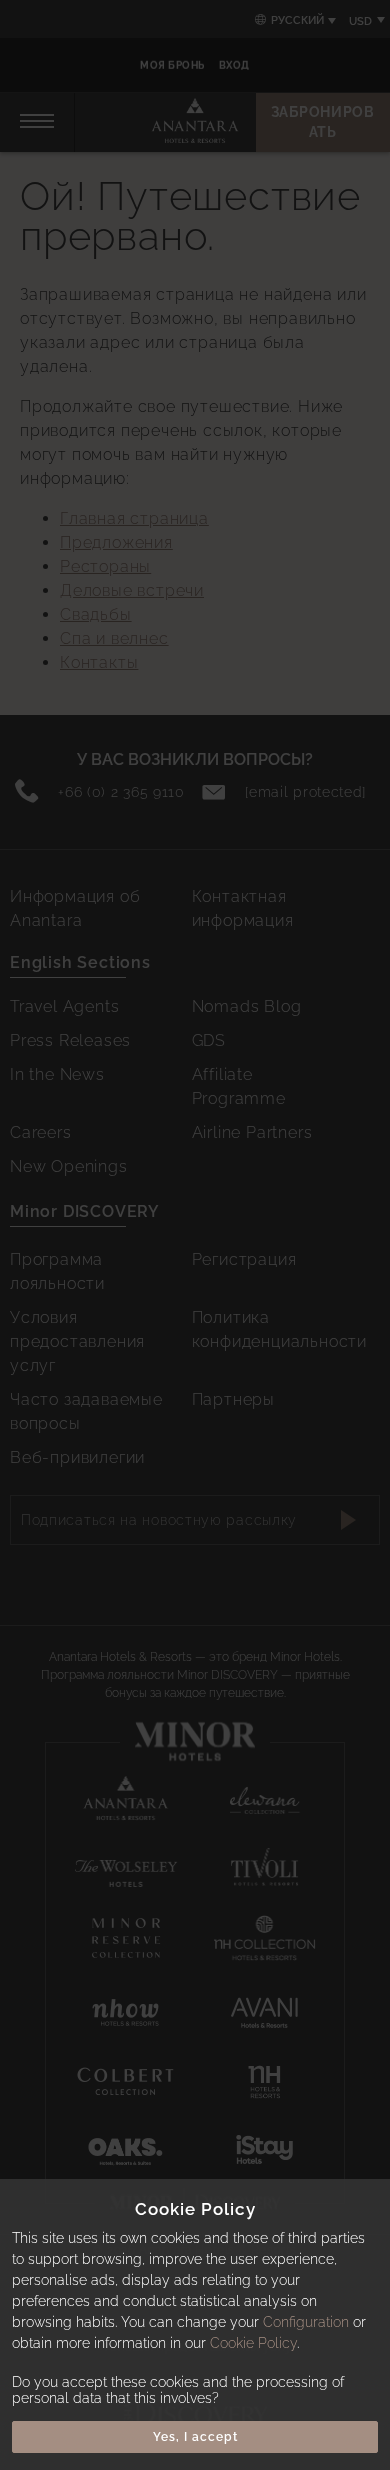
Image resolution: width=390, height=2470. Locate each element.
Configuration (306, 2322)
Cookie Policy (253, 2343)
